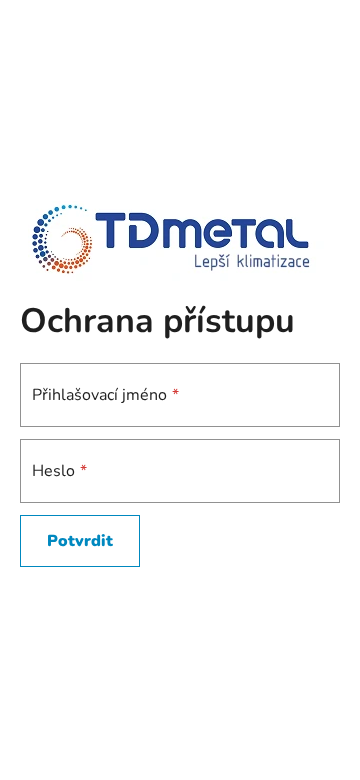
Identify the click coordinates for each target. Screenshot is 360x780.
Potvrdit (80, 541)
